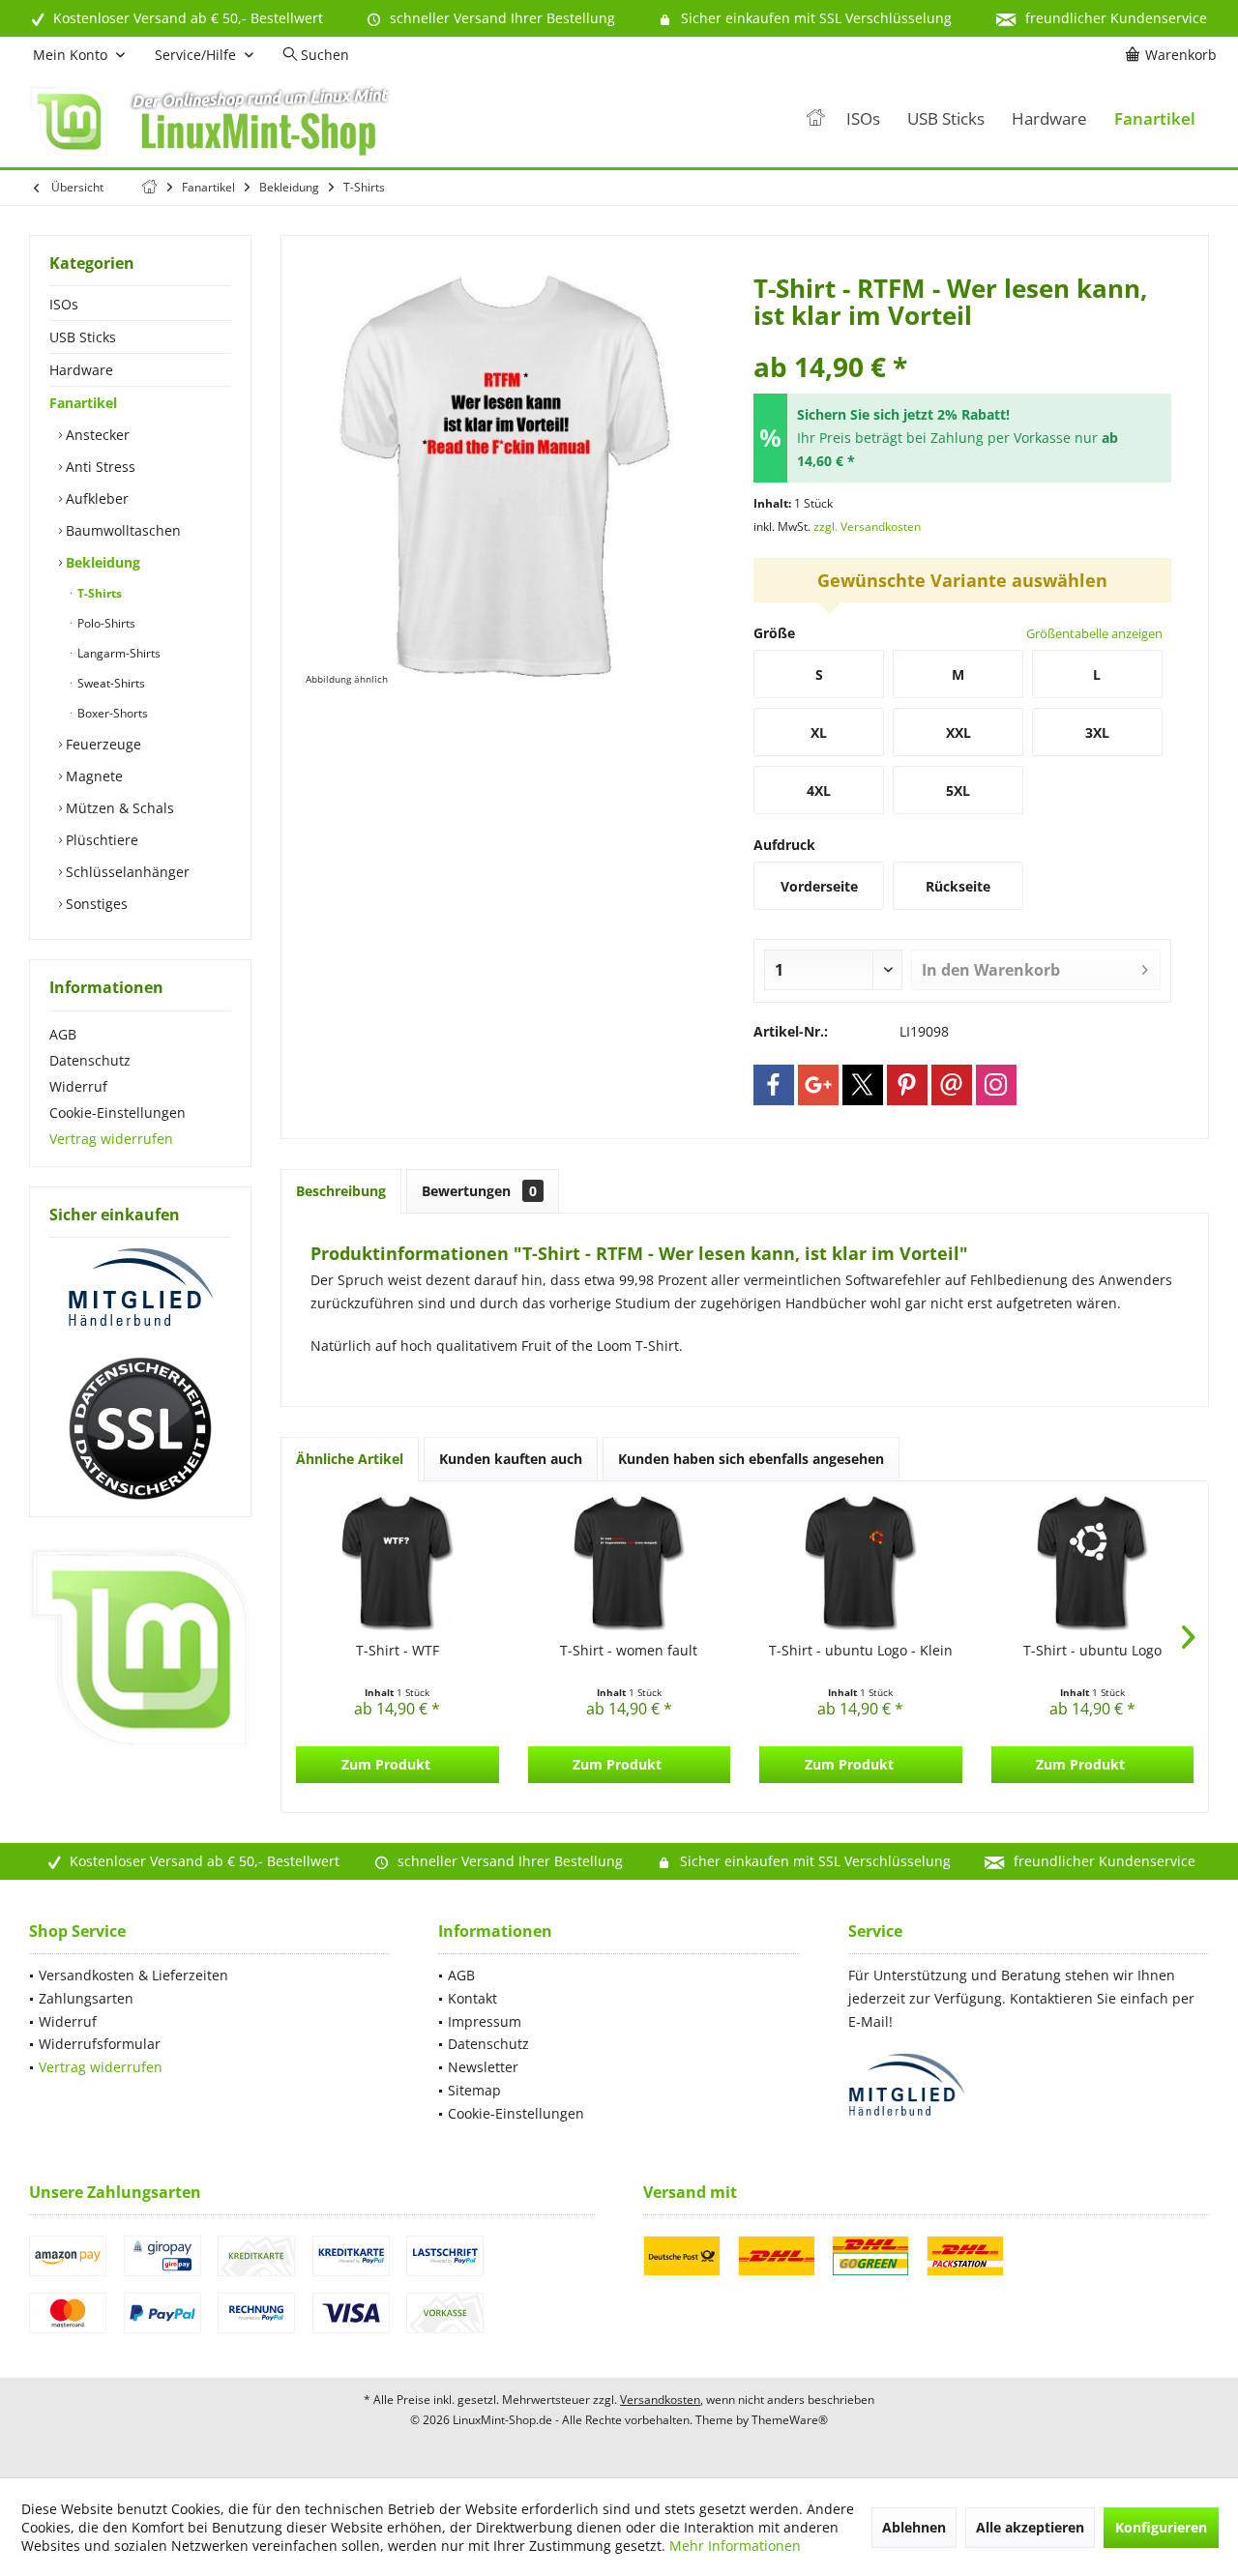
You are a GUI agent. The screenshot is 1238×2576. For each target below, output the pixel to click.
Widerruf (78, 1086)
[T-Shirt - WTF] (398, 1564)
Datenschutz (90, 1060)
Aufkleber (95, 498)
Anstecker (96, 435)
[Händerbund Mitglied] (140, 1288)
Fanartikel (83, 403)
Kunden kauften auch (511, 1459)
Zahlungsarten (86, 1998)
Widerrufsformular (100, 2044)
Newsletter (483, 2067)
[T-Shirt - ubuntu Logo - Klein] (861, 1564)
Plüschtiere (100, 840)
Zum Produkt (386, 1764)
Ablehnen (914, 2527)
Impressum (485, 2021)
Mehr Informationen (735, 2546)
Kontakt (472, 1998)
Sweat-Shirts (110, 683)
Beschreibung (341, 1191)
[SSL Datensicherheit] (140, 1429)
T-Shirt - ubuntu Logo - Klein (861, 1650)
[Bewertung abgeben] (962, 341)
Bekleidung (101, 562)
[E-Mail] (952, 1085)
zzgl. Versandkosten (867, 527)
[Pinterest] (907, 1085)
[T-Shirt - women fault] (630, 1564)
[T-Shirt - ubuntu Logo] (1093, 1564)
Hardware (81, 370)
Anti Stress (99, 467)
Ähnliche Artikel (350, 1459)
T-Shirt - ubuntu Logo (1092, 1650)
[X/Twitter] (863, 1085)
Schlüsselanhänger (126, 872)
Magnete (92, 776)
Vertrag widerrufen (111, 1139)
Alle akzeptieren (1030, 2527)
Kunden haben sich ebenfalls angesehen (751, 1459)
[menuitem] (1174, 55)
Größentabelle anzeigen (1094, 633)
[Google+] (818, 1085)
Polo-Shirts (105, 623)
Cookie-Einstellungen (118, 1112)
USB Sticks (83, 337)
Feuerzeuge (102, 744)
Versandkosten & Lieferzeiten (133, 1975)
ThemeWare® (790, 2420)
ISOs (64, 304)
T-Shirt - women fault (629, 1650)
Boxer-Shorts (111, 713)
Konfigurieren (1161, 2527)
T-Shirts (98, 593)
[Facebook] (774, 1085)
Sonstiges (95, 904)
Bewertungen (479, 1191)
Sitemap (474, 2090)
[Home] (815, 119)
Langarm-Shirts (118, 653)
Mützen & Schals (118, 808)
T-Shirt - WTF (398, 1650)
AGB (63, 1034)
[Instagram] (996, 1085)
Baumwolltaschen (121, 530)
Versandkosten (660, 2400)
